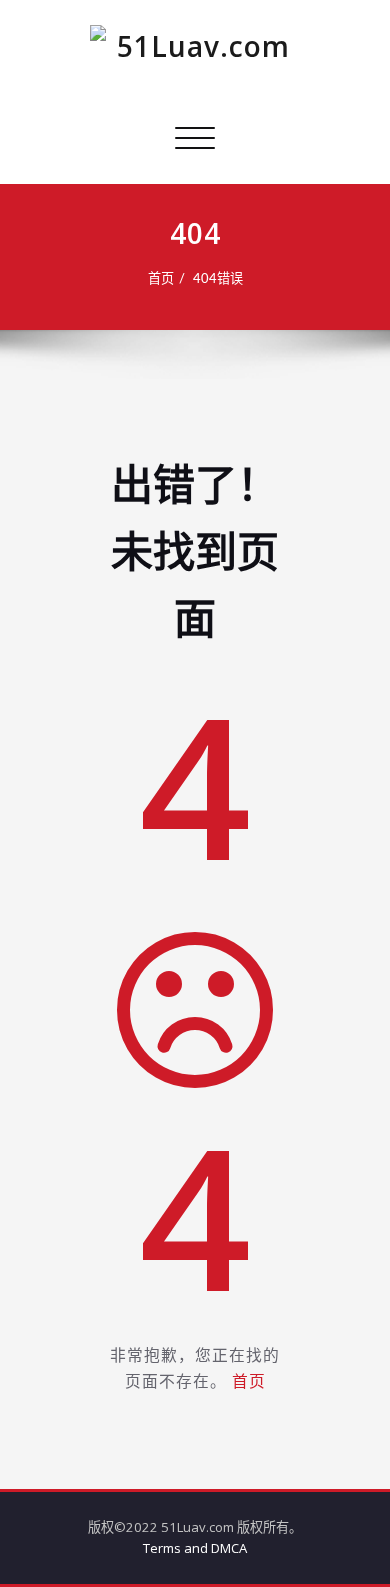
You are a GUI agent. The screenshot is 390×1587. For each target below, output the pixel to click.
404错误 (218, 279)
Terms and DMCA (195, 1548)
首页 (161, 279)
